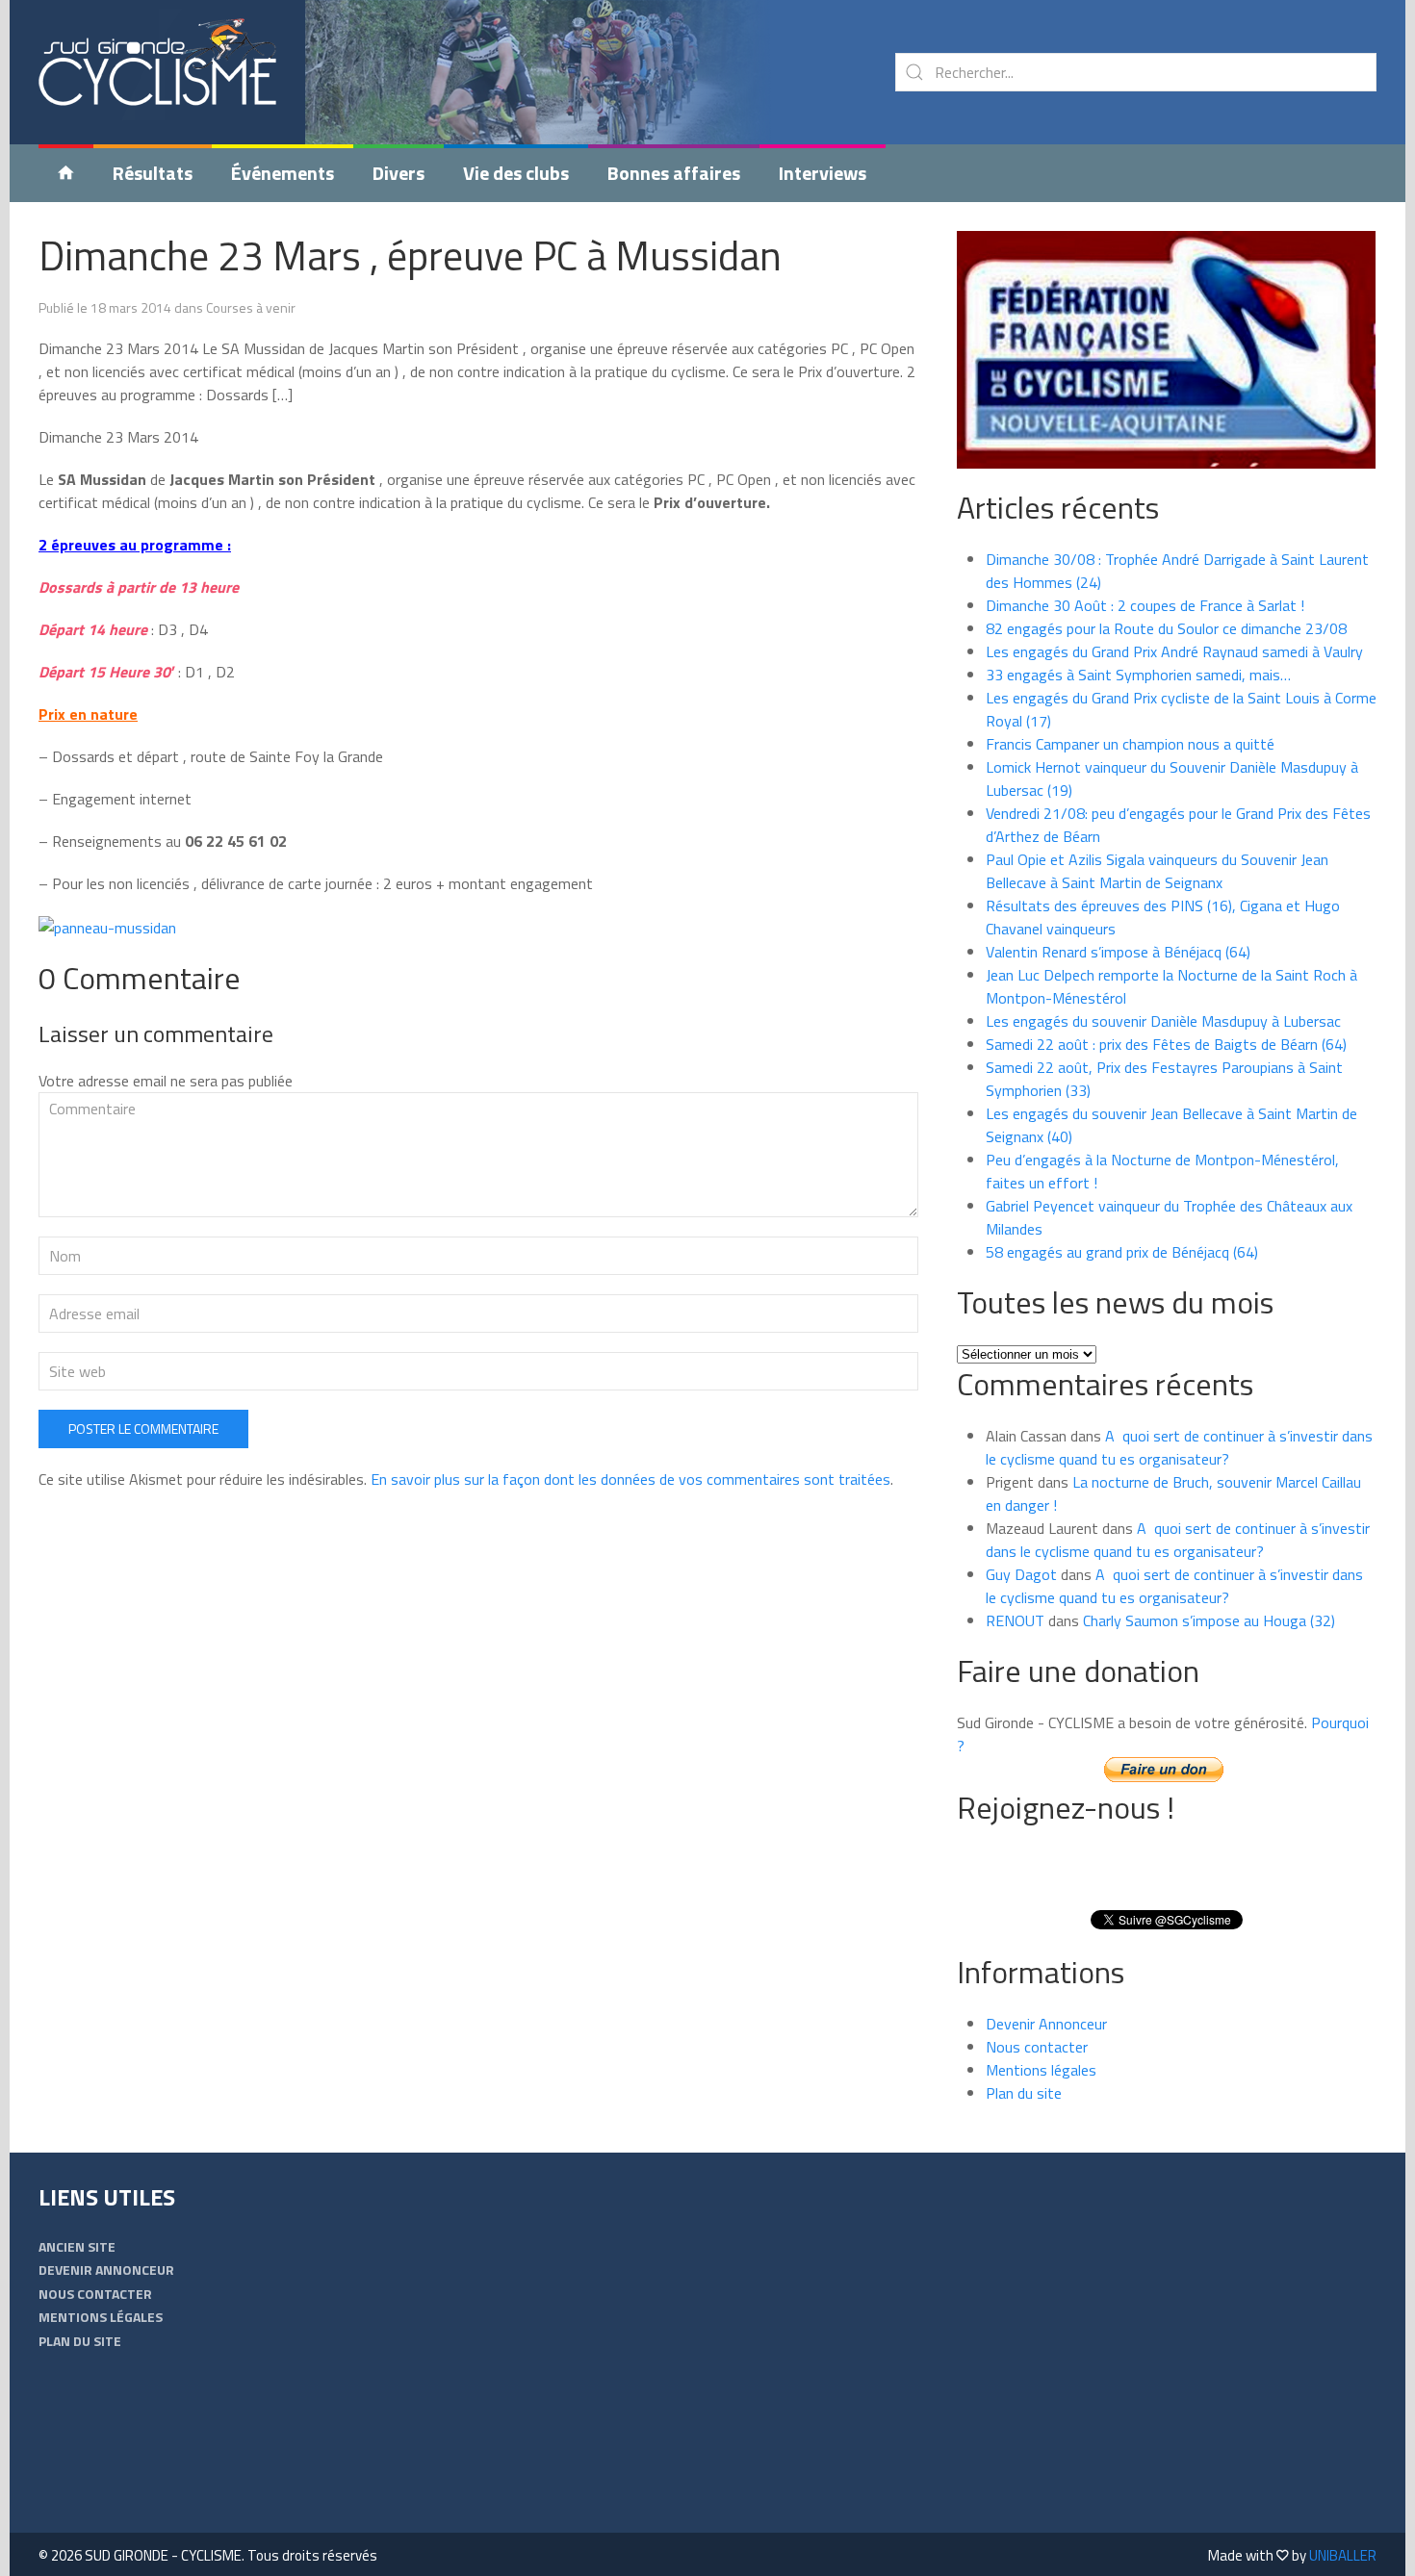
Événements (283, 173)
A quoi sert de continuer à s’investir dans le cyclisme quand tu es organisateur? (1179, 1447)
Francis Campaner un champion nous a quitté (1130, 744)
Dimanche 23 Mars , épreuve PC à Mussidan (410, 255)
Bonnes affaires (674, 173)
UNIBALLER (1343, 2555)
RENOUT (1015, 1620)
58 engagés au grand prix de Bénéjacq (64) (1122, 1252)
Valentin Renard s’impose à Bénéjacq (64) (1118, 952)
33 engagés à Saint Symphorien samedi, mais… (1138, 675)
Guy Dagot (1021, 1574)
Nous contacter (1037, 2047)
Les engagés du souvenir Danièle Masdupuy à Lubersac (1163, 1021)
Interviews (823, 173)
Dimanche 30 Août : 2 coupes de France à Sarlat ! (1145, 605)
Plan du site (1024, 2093)
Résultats (153, 173)
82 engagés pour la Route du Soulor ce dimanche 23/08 (1166, 628)
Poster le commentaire (143, 1428)
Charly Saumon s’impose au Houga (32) (1209, 1620)
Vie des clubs (516, 173)
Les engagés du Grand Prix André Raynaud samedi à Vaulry (1174, 651)
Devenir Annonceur (1046, 2024)
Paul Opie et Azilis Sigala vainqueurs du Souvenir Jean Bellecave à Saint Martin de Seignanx (1157, 871)
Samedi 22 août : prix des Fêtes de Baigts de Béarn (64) (1166, 1044)
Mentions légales (1041, 2070)
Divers (399, 173)
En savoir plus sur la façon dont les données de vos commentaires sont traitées (630, 1479)
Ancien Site (77, 2246)
